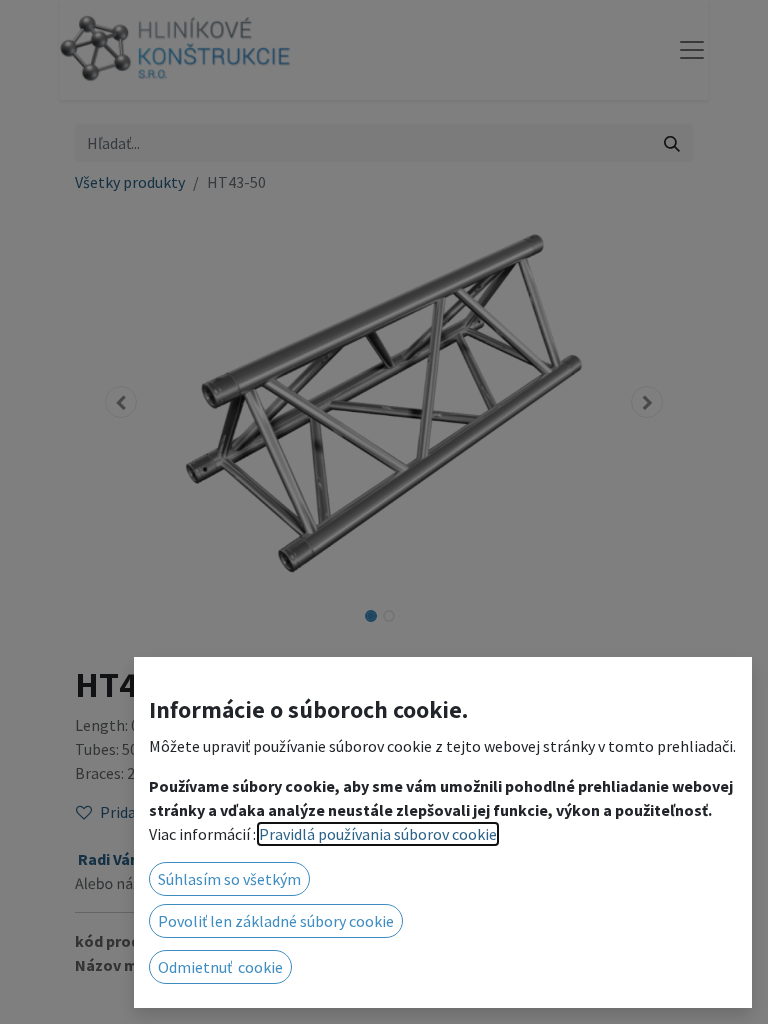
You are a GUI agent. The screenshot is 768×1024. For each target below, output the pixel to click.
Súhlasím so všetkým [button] (229, 879)
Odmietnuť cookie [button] (220, 967)
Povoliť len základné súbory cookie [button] (276, 921)
